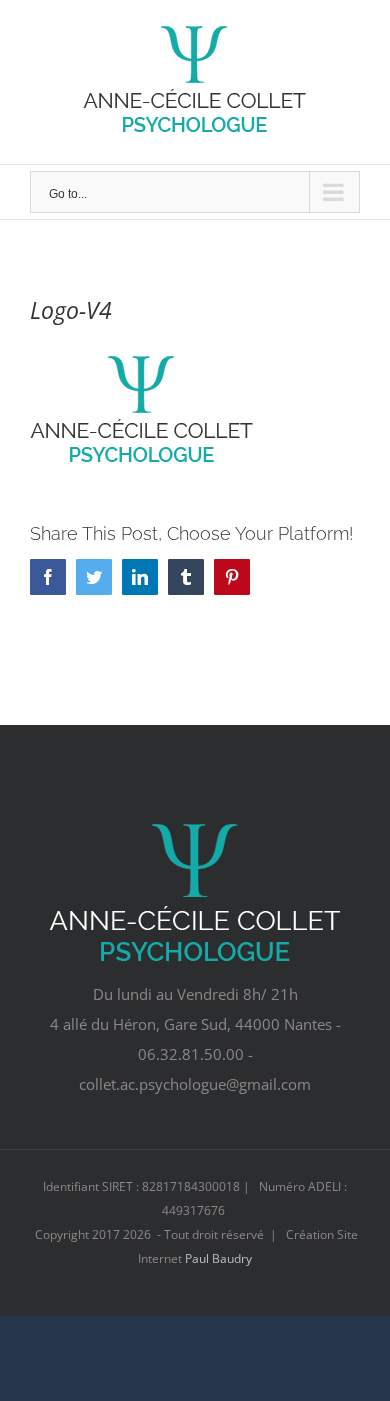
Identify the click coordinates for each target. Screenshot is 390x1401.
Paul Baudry (218, 1258)
